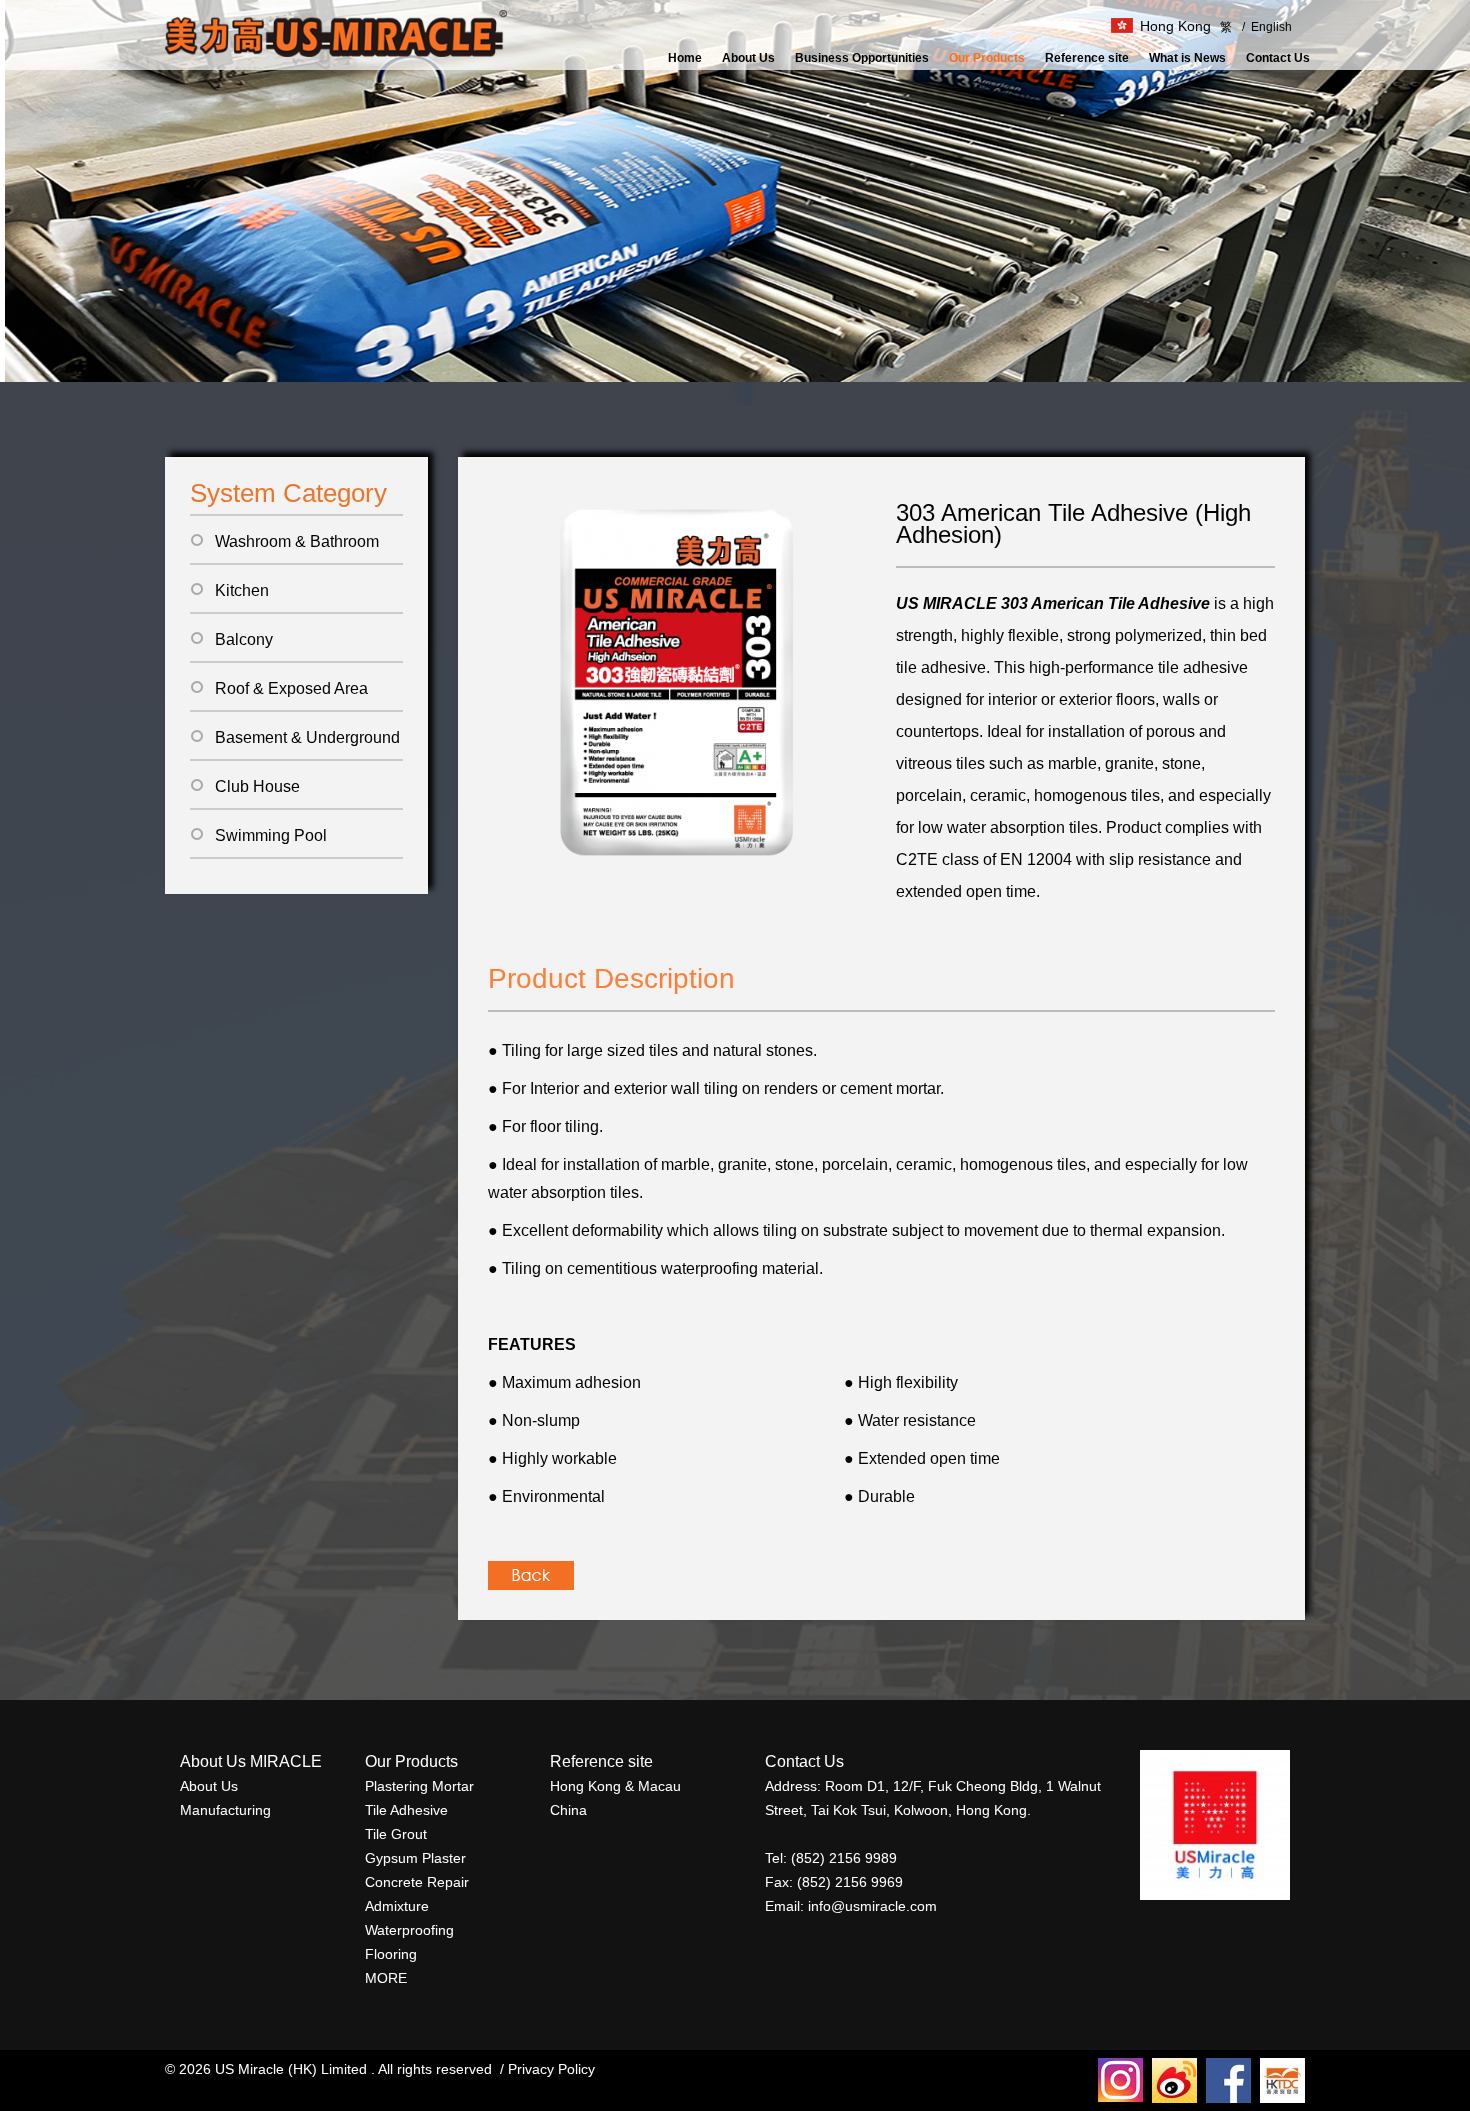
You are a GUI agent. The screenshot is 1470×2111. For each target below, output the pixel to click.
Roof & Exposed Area (291, 688)
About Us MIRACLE (251, 1761)
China (568, 1810)
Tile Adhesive (406, 1810)
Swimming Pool (271, 835)
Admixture (397, 1906)
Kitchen (242, 590)
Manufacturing (225, 1810)
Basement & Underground (307, 737)
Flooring (391, 1954)
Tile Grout (396, 1834)
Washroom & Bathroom (297, 541)
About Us (748, 58)
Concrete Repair (417, 1882)
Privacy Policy (551, 2069)
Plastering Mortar (419, 1786)
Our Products (987, 58)
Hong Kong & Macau (615, 1786)
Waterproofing (409, 1930)
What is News (1187, 58)
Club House (257, 786)
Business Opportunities (862, 58)
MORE (386, 1978)
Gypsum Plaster (415, 1858)
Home (685, 58)
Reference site (1087, 58)
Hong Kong (1175, 26)
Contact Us (1278, 58)
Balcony (244, 639)
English (1267, 27)
